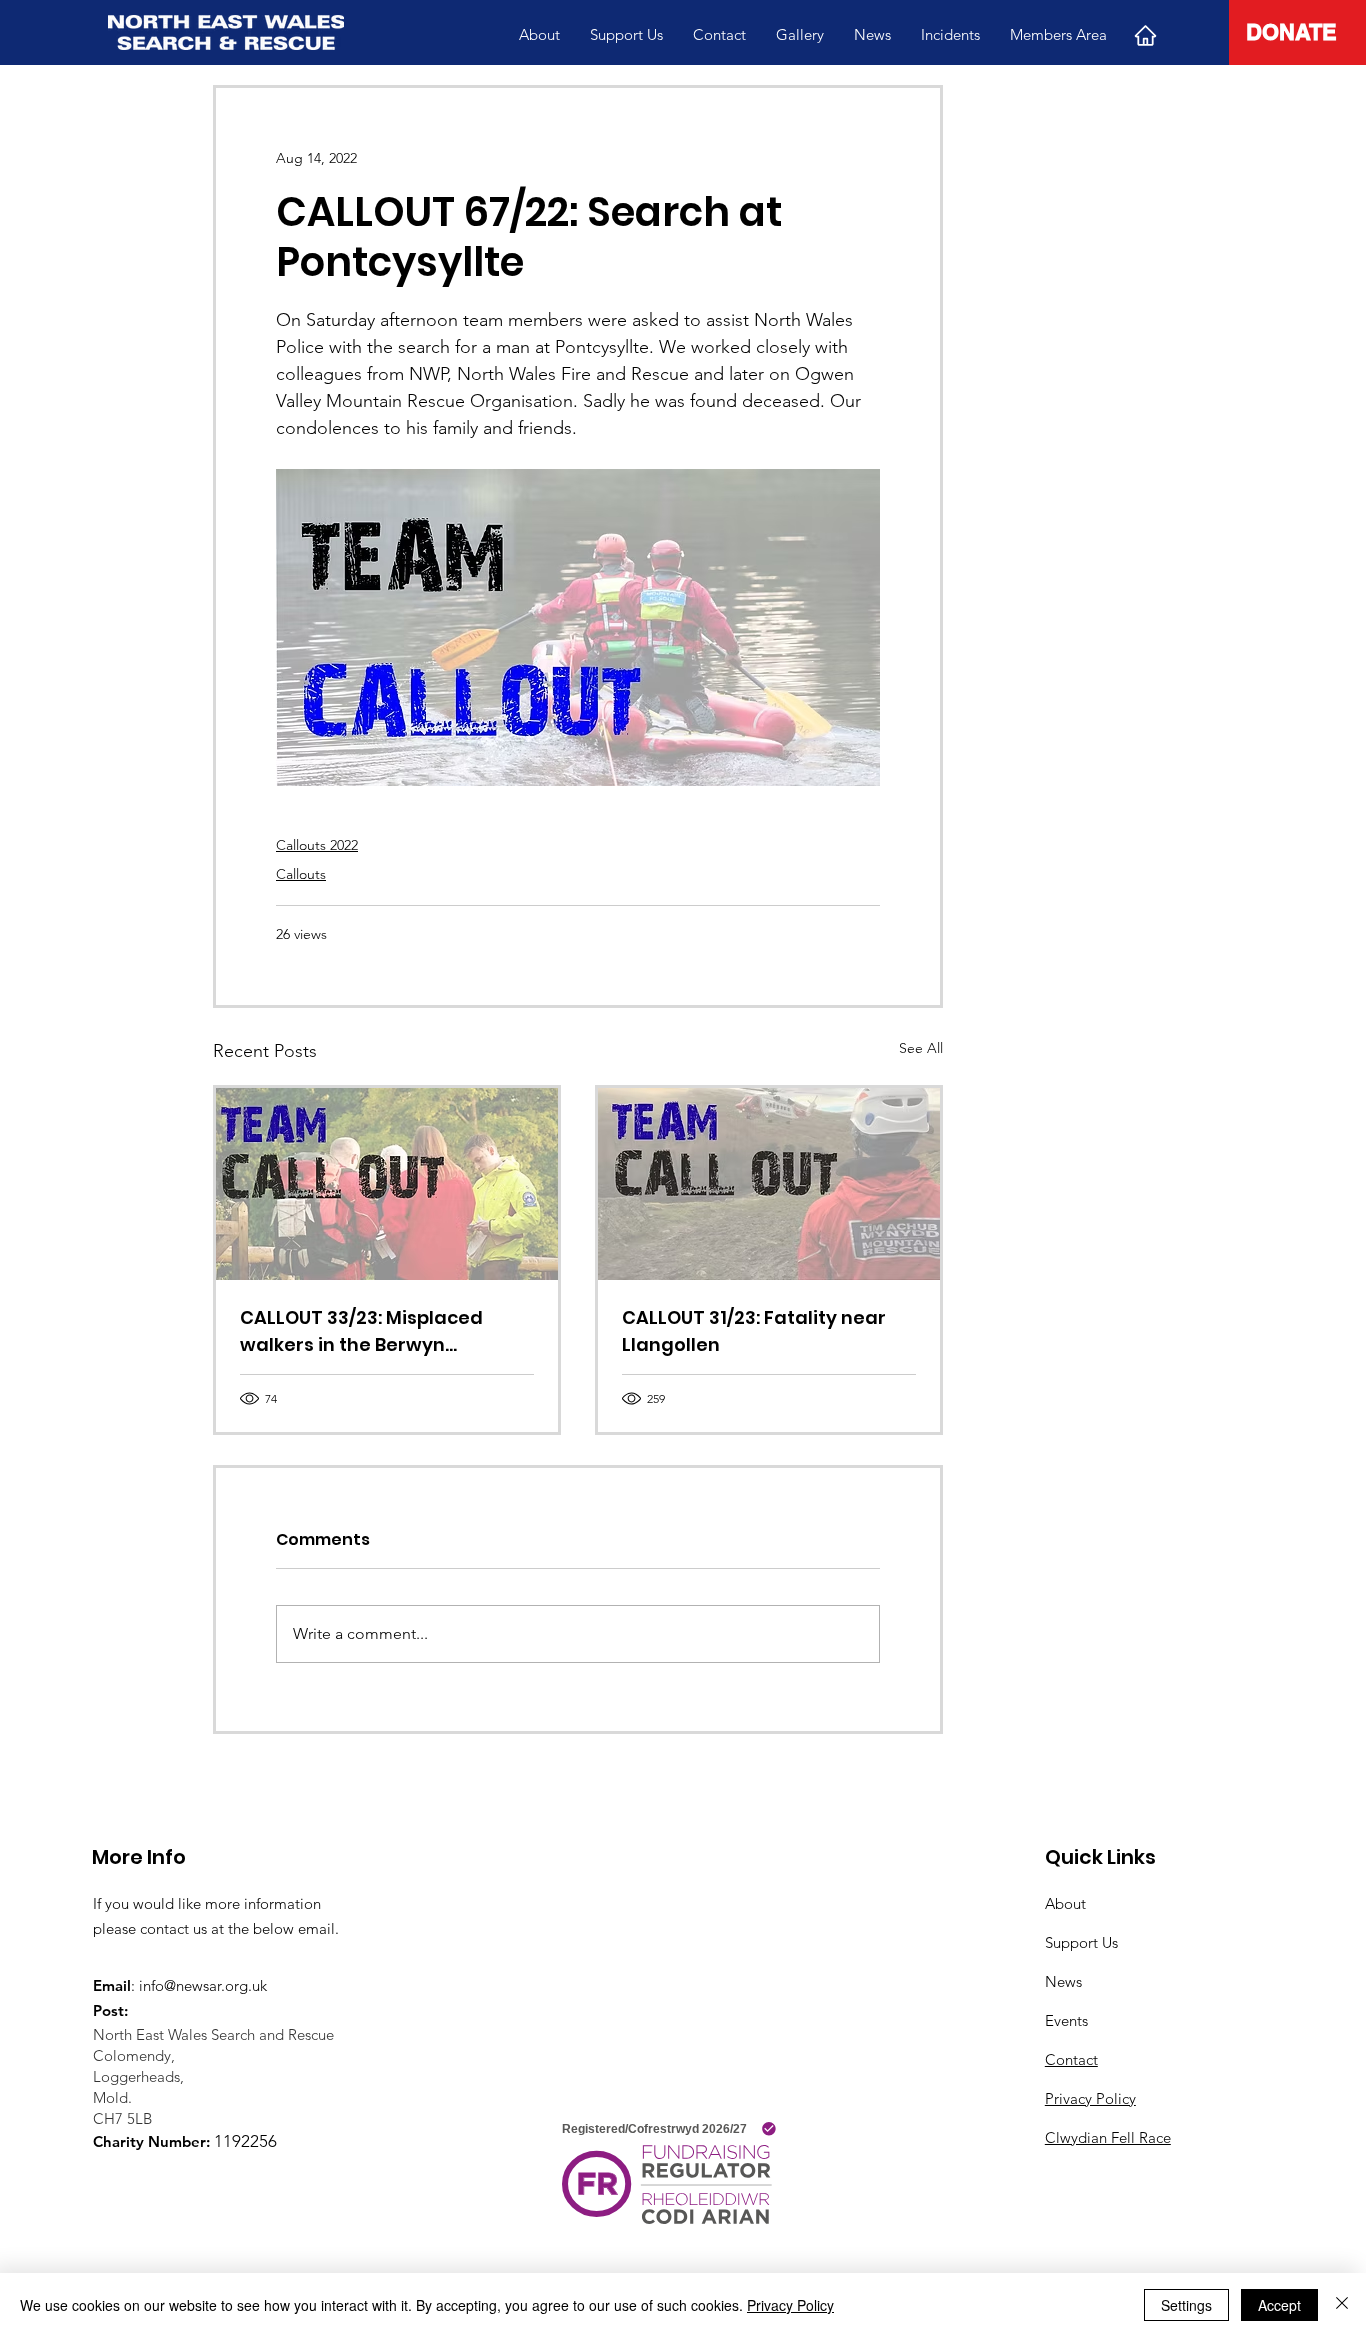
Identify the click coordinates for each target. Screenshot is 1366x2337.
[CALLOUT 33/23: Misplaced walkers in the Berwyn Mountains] (387, 1184)
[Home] (1145, 35)
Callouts (301, 874)
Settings (1186, 2305)
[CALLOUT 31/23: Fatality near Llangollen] (769, 1184)
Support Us (1081, 1942)
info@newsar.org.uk (203, 1985)
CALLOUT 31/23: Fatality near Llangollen (754, 1331)
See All (921, 1048)
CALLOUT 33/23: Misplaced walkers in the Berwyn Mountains (361, 1331)
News (1063, 1981)
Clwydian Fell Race (1108, 2137)
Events (1066, 2020)
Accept (1279, 2305)
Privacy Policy (1090, 2098)
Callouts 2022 (317, 845)
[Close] (1342, 2305)
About (1065, 1903)
